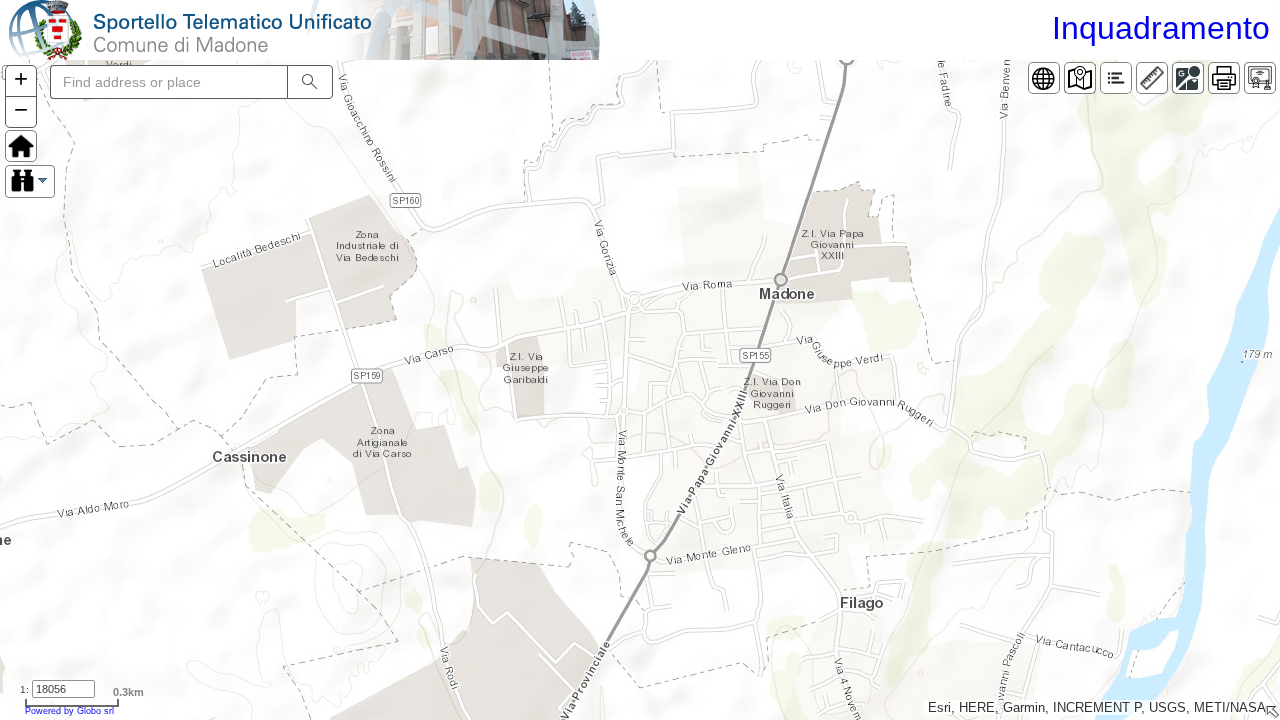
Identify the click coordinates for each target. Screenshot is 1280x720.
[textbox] (168, 82)
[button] (21, 81)
